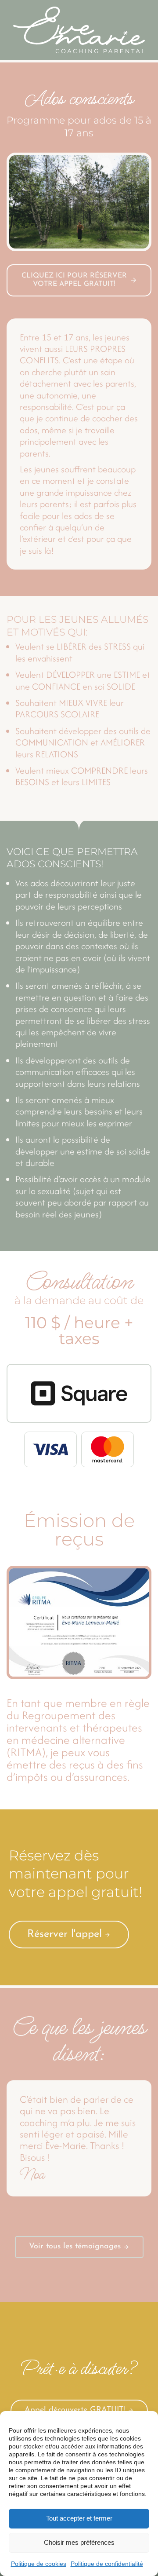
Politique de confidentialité (107, 2564)
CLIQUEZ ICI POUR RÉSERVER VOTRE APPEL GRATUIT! (74, 280)
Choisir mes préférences (79, 2542)
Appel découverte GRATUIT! (75, 2410)
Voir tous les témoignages (75, 2247)
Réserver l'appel (65, 1934)
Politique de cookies (39, 2564)
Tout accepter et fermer (79, 2518)
